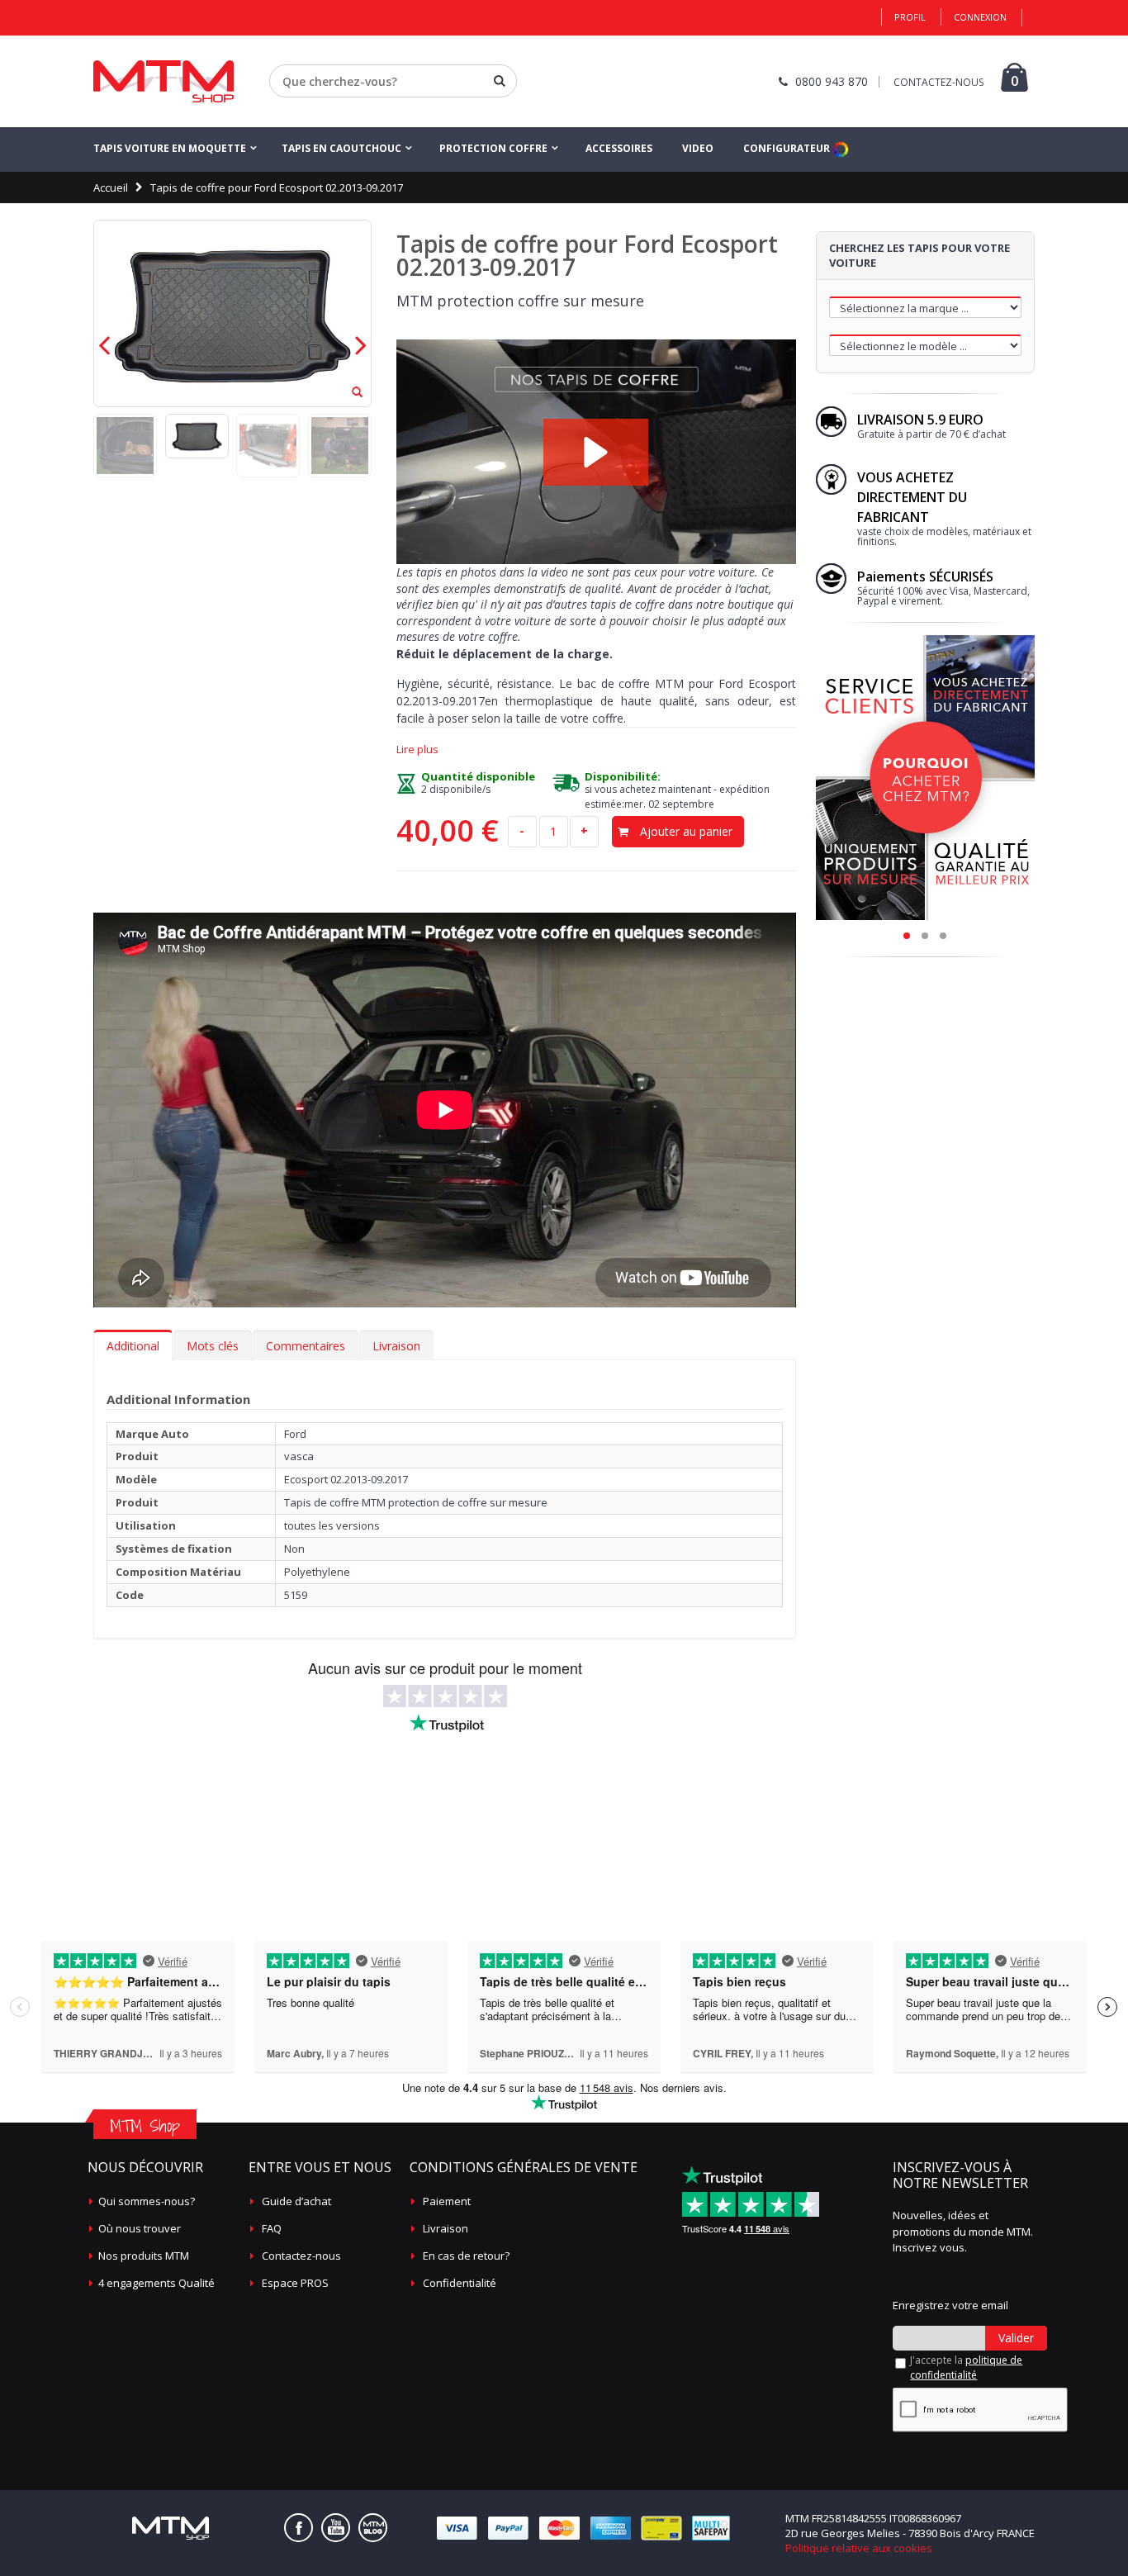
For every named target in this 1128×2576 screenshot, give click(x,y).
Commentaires (306, 1346)
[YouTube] (336, 2528)
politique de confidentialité (966, 2367)
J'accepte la (966, 2367)
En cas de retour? (466, 2256)
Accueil (111, 187)
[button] (596, 452)
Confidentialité (460, 2283)
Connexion (980, 17)
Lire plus (417, 750)
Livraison (396, 1346)
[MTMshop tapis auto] (164, 81)
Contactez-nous (301, 2256)
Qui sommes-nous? (147, 2201)
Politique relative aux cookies (859, 2548)
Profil (910, 17)
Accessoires (619, 148)
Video (698, 148)
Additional (133, 1346)
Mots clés (213, 1346)
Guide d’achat (296, 2201)
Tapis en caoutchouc (341, 148)
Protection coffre (493, 148)
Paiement (447, 2201)
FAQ (272, 2228)
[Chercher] (500, 81)
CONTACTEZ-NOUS (938, 82)
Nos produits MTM (144, 2256)
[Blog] (373, 2528)
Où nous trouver (140, 2228)
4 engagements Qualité (156, 2283)
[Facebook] (299, 2528)
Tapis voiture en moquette (170, 148)
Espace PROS (295, 2283)
